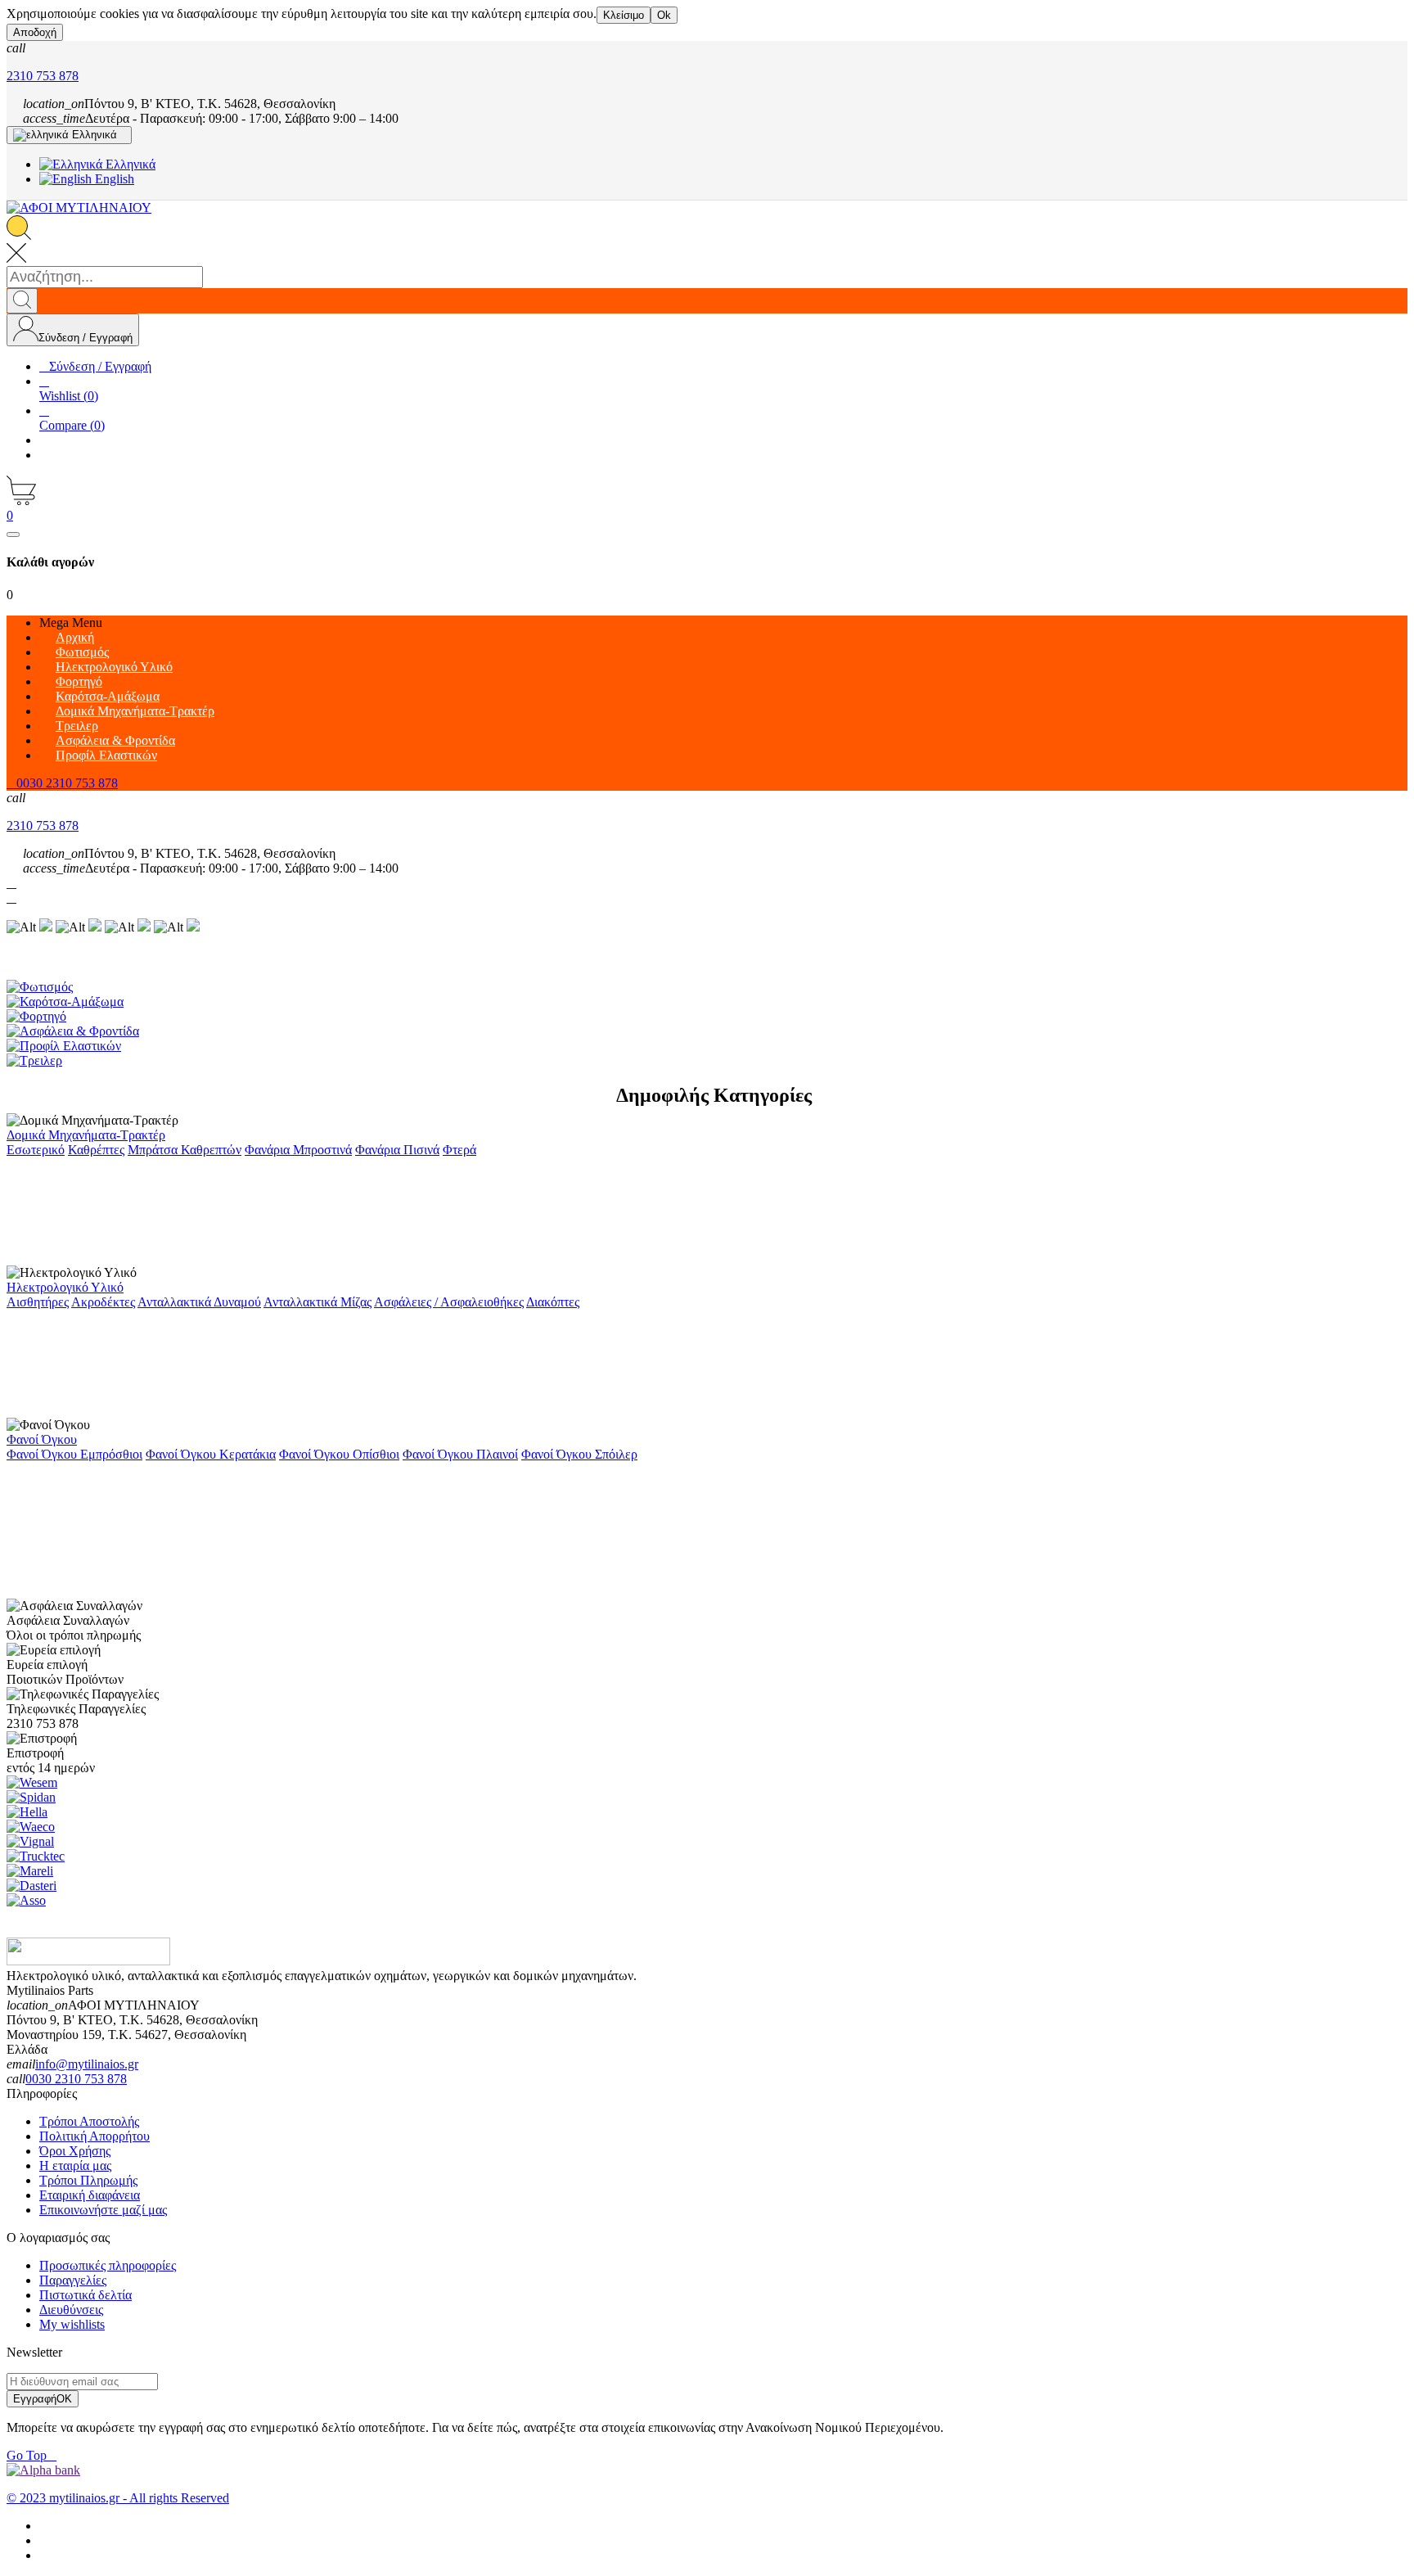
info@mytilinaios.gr (87, 2064)
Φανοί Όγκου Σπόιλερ (579, 1454)
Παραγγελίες (73, 2280)
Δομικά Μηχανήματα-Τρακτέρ (86, 1135)
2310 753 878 (43, 76)
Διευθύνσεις (71, 2310)
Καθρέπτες (96, 1150)
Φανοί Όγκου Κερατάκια (211, 1454)
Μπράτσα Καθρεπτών (185, 1150)
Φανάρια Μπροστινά (298, 1150)
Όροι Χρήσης (75, 2151)
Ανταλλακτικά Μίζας (317, 1302)
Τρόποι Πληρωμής (88, 2180)
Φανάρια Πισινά (397, 1150)
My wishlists (72, 2324)
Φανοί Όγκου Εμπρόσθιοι (74, 1454)
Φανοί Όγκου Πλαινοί (460, 1454)
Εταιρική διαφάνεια (90, 2195)
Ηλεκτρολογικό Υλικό (65, 1287)
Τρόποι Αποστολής (89, 2121)
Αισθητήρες (38, 1302)
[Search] (22, 301)
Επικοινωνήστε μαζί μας (103, 2210)
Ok (664, 15)
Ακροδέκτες (103, 1302)
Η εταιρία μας (75, 2165)
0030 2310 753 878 (76, 2079)
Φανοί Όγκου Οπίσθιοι (339, 1454)
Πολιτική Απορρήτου (95, 2136)
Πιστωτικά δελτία (86, 2295)
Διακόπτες (553, 1302)
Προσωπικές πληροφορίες (108, 2265)
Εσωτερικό (36, 1150)
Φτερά (459, 1150)
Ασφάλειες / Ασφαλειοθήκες (449, 1302)
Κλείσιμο (624, 15)
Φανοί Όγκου (42, 1439)
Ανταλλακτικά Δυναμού (199, 1302)
